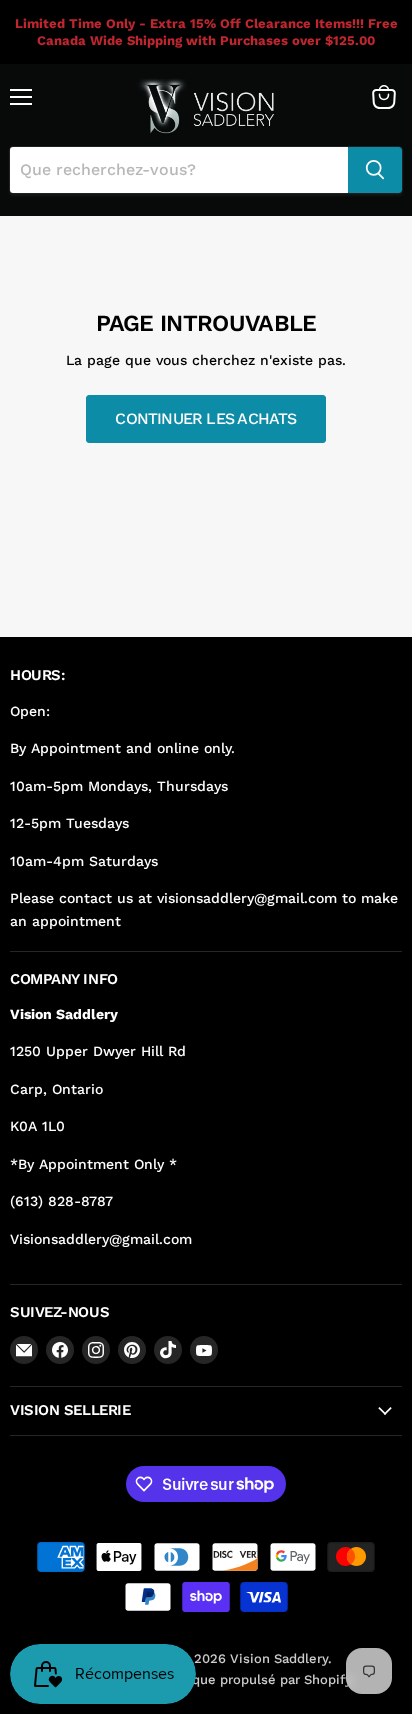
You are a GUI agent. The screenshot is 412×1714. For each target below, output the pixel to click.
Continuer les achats (205, 418)
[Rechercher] (375, 170)
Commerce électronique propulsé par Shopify (206, 1679)
